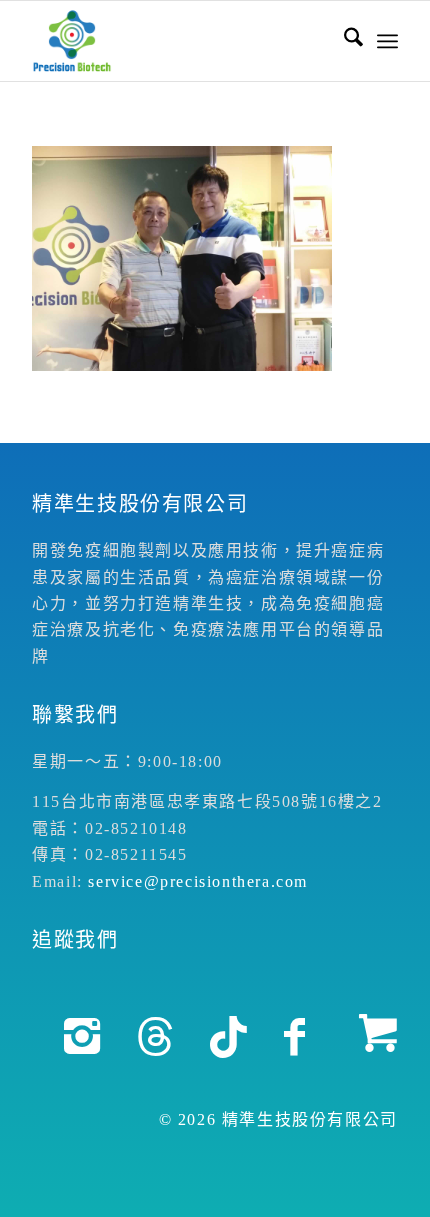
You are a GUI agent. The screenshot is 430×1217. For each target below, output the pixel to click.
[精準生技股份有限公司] (178, 41)
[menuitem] (343, 41)
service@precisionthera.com (198, 881)
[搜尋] (343, 41)
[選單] (387, 41)
